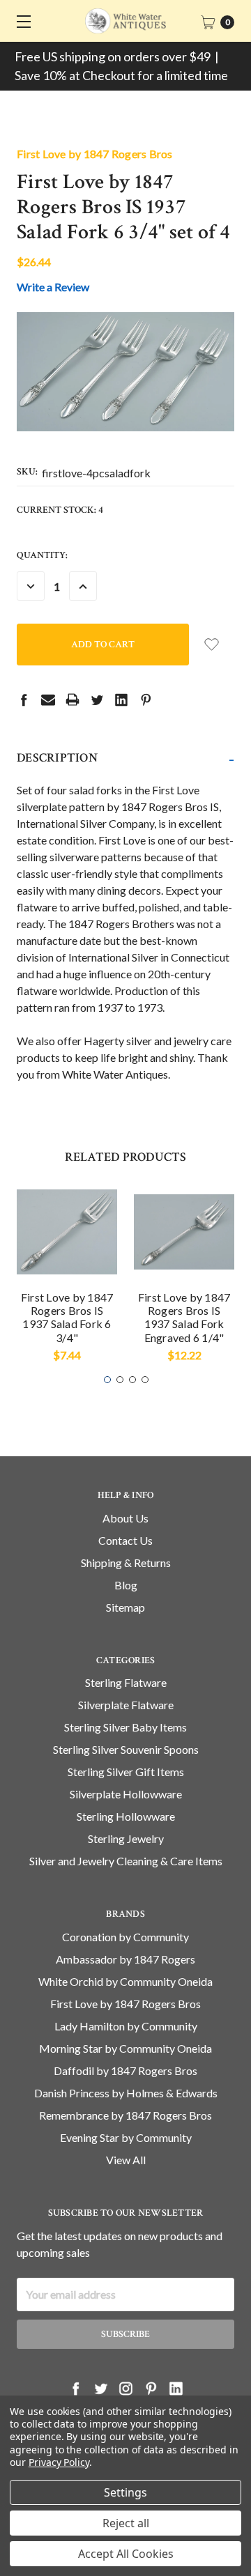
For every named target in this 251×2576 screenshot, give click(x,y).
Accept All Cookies (126, 2554)
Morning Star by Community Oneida (125, 2048)
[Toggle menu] (21, 21)
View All (126, 2160)
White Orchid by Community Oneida (125, 1981)
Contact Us (125, 1540)
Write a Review (53, 287)
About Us (125, 1518)
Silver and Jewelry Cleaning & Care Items (126, 1861)
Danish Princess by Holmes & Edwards (126, 2093)
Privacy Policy (59, 2462)
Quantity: (42, 555)
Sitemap (125, 1607)
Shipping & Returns (126, 1563)
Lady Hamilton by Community (126, 2026)
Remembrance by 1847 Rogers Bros (125, 2115)
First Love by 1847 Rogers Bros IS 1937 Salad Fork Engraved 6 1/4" (184, 1317)
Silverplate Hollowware (126, 1794)
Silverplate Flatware (126, 1705)
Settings (125, 2492)
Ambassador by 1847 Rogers (125, 1959)
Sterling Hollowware (126, 1816)
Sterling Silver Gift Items (126, 1772)
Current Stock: (60, 510)
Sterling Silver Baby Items (125, 1727)
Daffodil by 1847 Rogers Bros (125, 2070)
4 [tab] (145, 1380)
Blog (126, 1585)
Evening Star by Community (126, 2137)
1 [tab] (107, 1380)
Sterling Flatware (126, 1682)
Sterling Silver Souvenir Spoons (126, 1749)
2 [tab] (120, 1380)
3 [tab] (132, 1380)
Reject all (126, 2523)
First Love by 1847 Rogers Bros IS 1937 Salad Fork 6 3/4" (67, 1317)
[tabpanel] (67, 1277)
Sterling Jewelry (126, 1838)
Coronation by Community (125, 1937)
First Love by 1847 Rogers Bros (125, 2004)
